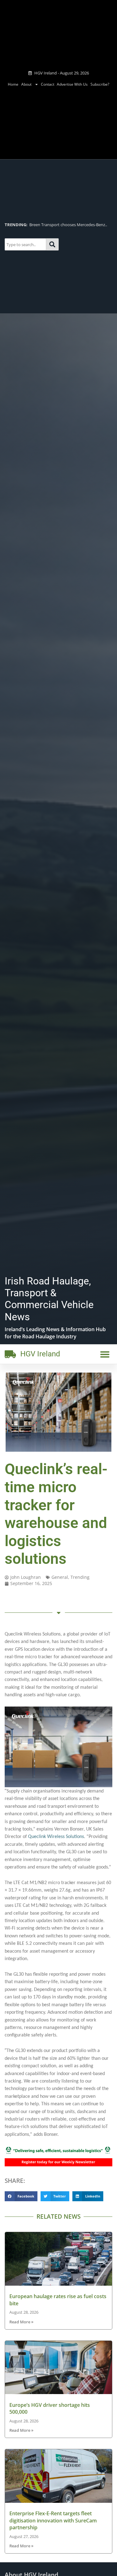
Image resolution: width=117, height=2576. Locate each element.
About (26, 84)
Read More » (21, 2322)
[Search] (52, 245)
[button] (105, 1354)
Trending (80, 1577)
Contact (48, 84)
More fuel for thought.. (72, 225)
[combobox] (25, 245)
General (60, 1577)
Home (13, 84)
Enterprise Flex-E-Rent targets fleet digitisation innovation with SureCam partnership (53, 2520)
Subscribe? (100, 84)
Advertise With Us (72, 84)
